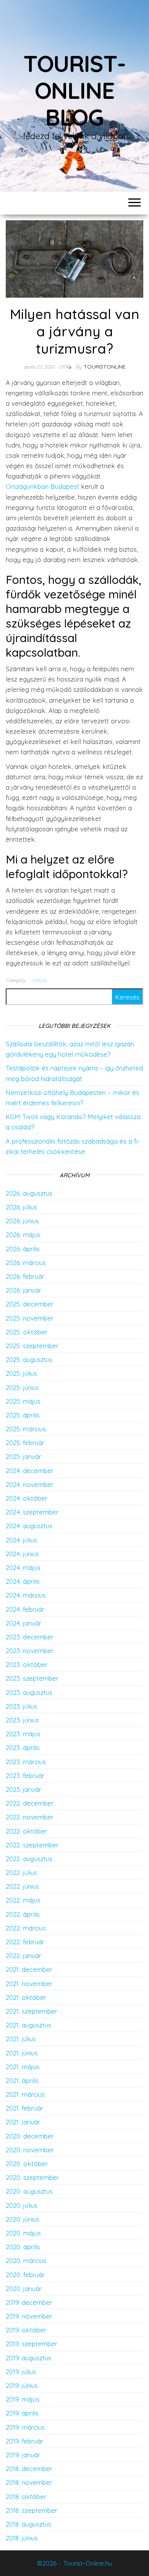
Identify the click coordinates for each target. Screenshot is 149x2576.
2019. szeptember (32, 2344)
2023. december (30, 1637)
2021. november (29, 1984)
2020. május (23, 2233)
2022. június (22, 1886)
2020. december (30, 2136)
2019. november (29, 2316)
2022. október (27, 1831)
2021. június (22, 2053)
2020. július (22, 2205)
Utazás (40, 980)
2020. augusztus (29, 2191)
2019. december (29, 2302)
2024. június (22, 1554)
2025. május (23, 1401)
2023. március (26, 1762)
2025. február (25, 1443)
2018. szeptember (32, 2510)
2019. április (22, 2413)
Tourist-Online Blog (74, 90)
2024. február (25, 1609)
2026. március (26, 1263)
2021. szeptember (32, 2011)
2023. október (27, 1664)
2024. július (21, 1540)
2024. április (23, 1581)
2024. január (23, 1623)
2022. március (26, 1928)
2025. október (27, 1332)
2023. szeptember (32, 1678)
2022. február (25, 1942)
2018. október (26, 2497)
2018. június (22, 2538)
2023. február (25, 1776)
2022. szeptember (32, 1845)
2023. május (23, 1734)
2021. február (24, 2108)
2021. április (22, 2080)
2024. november (30, 1484)
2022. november (30, 1817)
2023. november (30, 1651)
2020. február (25, 2275)
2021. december (29, 1969)
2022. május (23, 1900)
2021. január (23, 2122)
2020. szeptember (32, 2177)
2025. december (30, 1304)
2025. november (30, 1318)
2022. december (30, 1803)
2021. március (25, 2094)
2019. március (25, 2427)
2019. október (26, 2330)
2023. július (21, 1706)
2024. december (30, 1471)
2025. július (21, 1373)
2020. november (30, 2150)
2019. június (22, 2385)
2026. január (23, 1290)
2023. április (23, 1748)
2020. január (24, 2288)
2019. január (23, 2455)
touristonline (105, 367)
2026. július (21, 1207)
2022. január (23, 1956)
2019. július (21, 2372)
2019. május (23, 2399)
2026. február (25, 1276)
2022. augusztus (29, 1859)
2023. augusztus (29, 1692)
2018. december (29, 2469)
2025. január (23, 1456)
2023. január (23, 1789)
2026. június (22, 1221)
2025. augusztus (29, 1359)
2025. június (22, 1387)
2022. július (21, 1872)
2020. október (27, 2164)
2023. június (22, 1720)
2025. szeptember (32, 1346)
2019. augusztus (28, 2358)
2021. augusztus (28, 2025)
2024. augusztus (29, 1526)
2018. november (29, 2482)
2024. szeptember (32, 1512)
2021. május (23, 2067)
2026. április (23, 1249)
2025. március (26, 1429)
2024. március (26, 1595)
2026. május (23, 1235)
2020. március (26, 2261)
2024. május (23, 1567)
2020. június (23, 2219)
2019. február (24, 2441)
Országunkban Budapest (42, 486)
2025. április (23, 1415)
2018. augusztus (28, 2524)
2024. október (27, 1498)
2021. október (26, 1997)
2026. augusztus (29, 1193)
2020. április (23, 2247)
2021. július (21, 2039)
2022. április (23, 1914)
